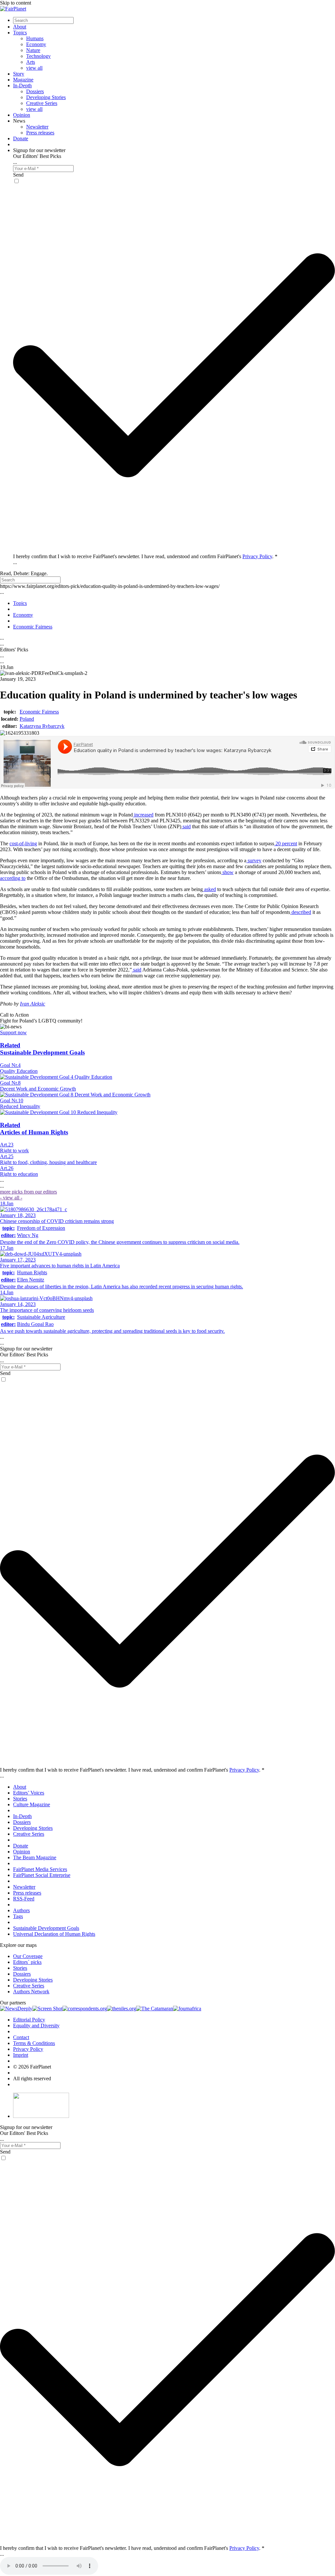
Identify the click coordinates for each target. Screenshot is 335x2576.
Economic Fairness (39, 712)
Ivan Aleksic (33, 1004)
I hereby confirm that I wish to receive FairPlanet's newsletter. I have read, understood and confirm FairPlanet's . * (145, 556)
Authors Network (31, 1992)
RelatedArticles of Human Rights (34, 1129)
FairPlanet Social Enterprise (42, 1875)
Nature (33, 50)
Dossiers (35, 91)
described (301, 912)
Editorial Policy (29, 2020)
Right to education (19, 1174)
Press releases (40, 133)
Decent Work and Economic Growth (38, 1089)
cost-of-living (23, 843)
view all (34, 68)
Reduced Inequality (20, 1106)
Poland (27, 719)
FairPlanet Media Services (40, 1869)
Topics (20, 33)
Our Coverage (28, 1956)
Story (19, 74)
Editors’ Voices (29, 1793)
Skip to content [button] (16, 3)
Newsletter (37, 127)
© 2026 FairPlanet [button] (32, 2067)
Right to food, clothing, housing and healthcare (48, 1162)
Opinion (22, 115)
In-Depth (22, 86)
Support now (13, 1032)
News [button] (19, 121)
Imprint (21, 2055)
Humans (35, 38)
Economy (36, 44)
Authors (21, 1910)
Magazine (23, 80)
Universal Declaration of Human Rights (54, 1934)
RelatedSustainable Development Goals (42, 1049)
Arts (31, 62)
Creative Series (42, 103)
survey (254, 860)
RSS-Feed (24, 1899)
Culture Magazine (32, 1804)
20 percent (286, 843)
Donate (21, 138)
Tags (18, 1916)
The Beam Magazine (35, 1857)
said (186, 826)
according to (13, 878)
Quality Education (19, 1071)
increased (143, 815)
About (20, 27)
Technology (38, 56)
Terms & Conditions (34, 2043)
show (227, 872)
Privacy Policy (257, 556)
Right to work (14, 1151)
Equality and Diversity (36, 2026)
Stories (20, 1799)
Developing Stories (46, 97)
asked (209, 889)
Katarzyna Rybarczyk (42, 726)
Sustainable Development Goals (46, 1928)
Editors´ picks (27, 1962)
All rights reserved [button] (32, 2078)
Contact (21, 2037)
